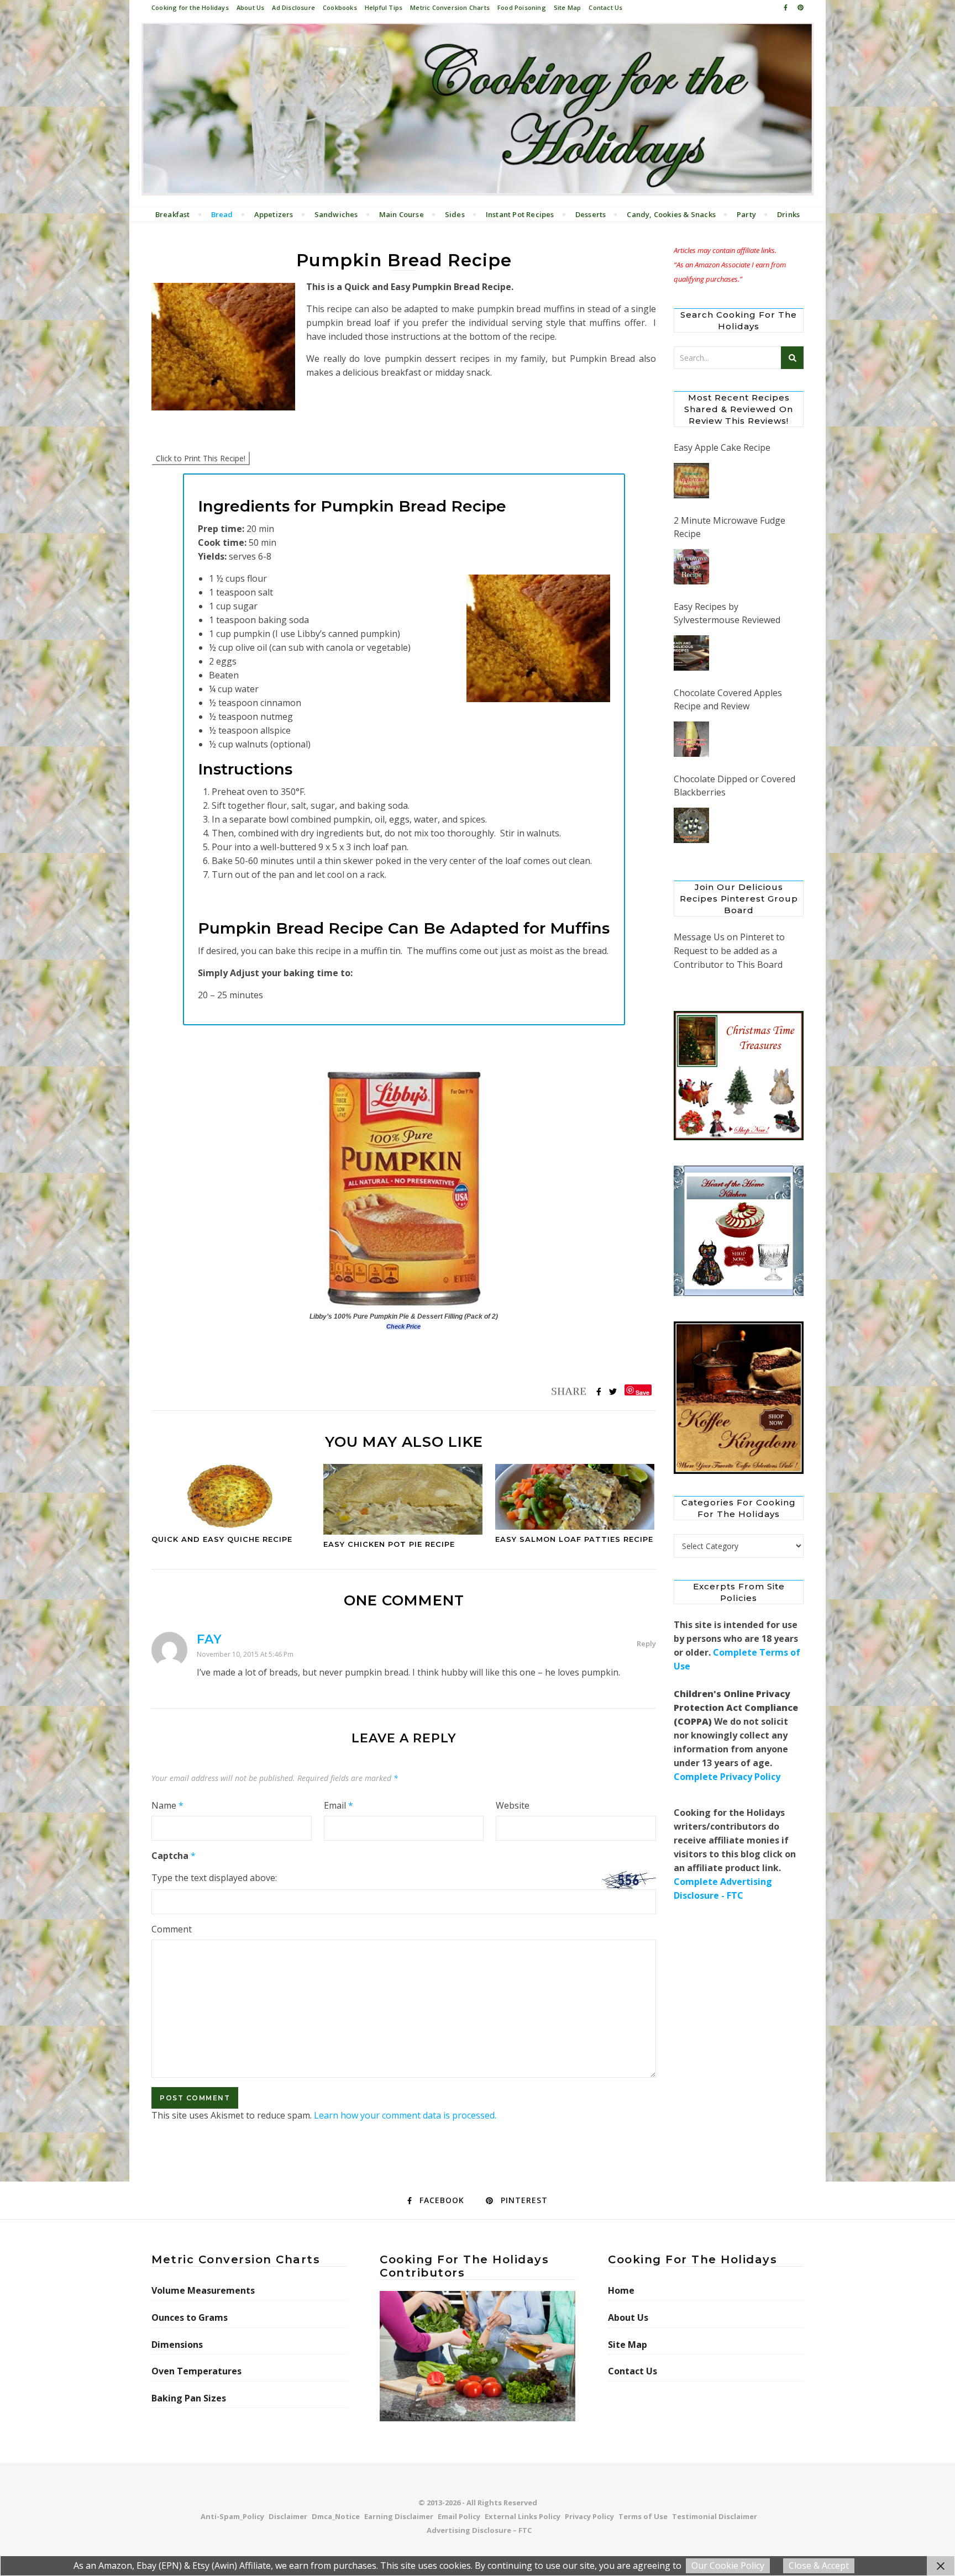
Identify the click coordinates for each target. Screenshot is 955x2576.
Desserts (591, 214)
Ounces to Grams (190, 2317)
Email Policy (459, 2516)
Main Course (402, 214)
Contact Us (605, 7)
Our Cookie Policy (728, 2566)
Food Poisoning (522, 7)
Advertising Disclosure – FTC (479, 2530)
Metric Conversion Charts (450, 7)
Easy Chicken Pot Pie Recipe (389, 1544)
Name (167, 1805)
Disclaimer (288, 2516)
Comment (172, 1929)
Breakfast (173, 214)
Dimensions (177, 2345)
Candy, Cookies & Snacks (671, 214)
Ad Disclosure (293, 7)
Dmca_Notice (336, 2516)
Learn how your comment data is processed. (405, 2115)
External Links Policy (523, 2516)
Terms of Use (643, 2516)
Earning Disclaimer (399, 2516)
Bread (222, 214)
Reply (646, 1643)
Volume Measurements (203, 2290)
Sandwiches (336, 214)
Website (513, 1805)
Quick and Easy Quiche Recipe (222, 1539)
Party (746, 214)
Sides (455, 214)
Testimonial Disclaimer (715, 2516)
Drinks (788, 214)
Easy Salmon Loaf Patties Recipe (574, 1539)
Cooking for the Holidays (190, 7)
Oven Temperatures (196, 2371)
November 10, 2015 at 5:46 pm (245, 1654)
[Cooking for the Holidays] (478, 110)
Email (339, 1805)
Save (642, 1392)
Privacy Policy (589, 2516)
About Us (251, 7)
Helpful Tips (384, 7)
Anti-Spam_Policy (232, 2516)
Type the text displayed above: (214, 1878)
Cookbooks (340, 7)
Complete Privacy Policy (727, 1790)
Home (621, 2290)
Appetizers (274, 214)
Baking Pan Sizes (189, 2398)
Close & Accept (819, 2566)
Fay (209, 1639)
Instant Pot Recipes (520, 214)
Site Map (568, 7)
